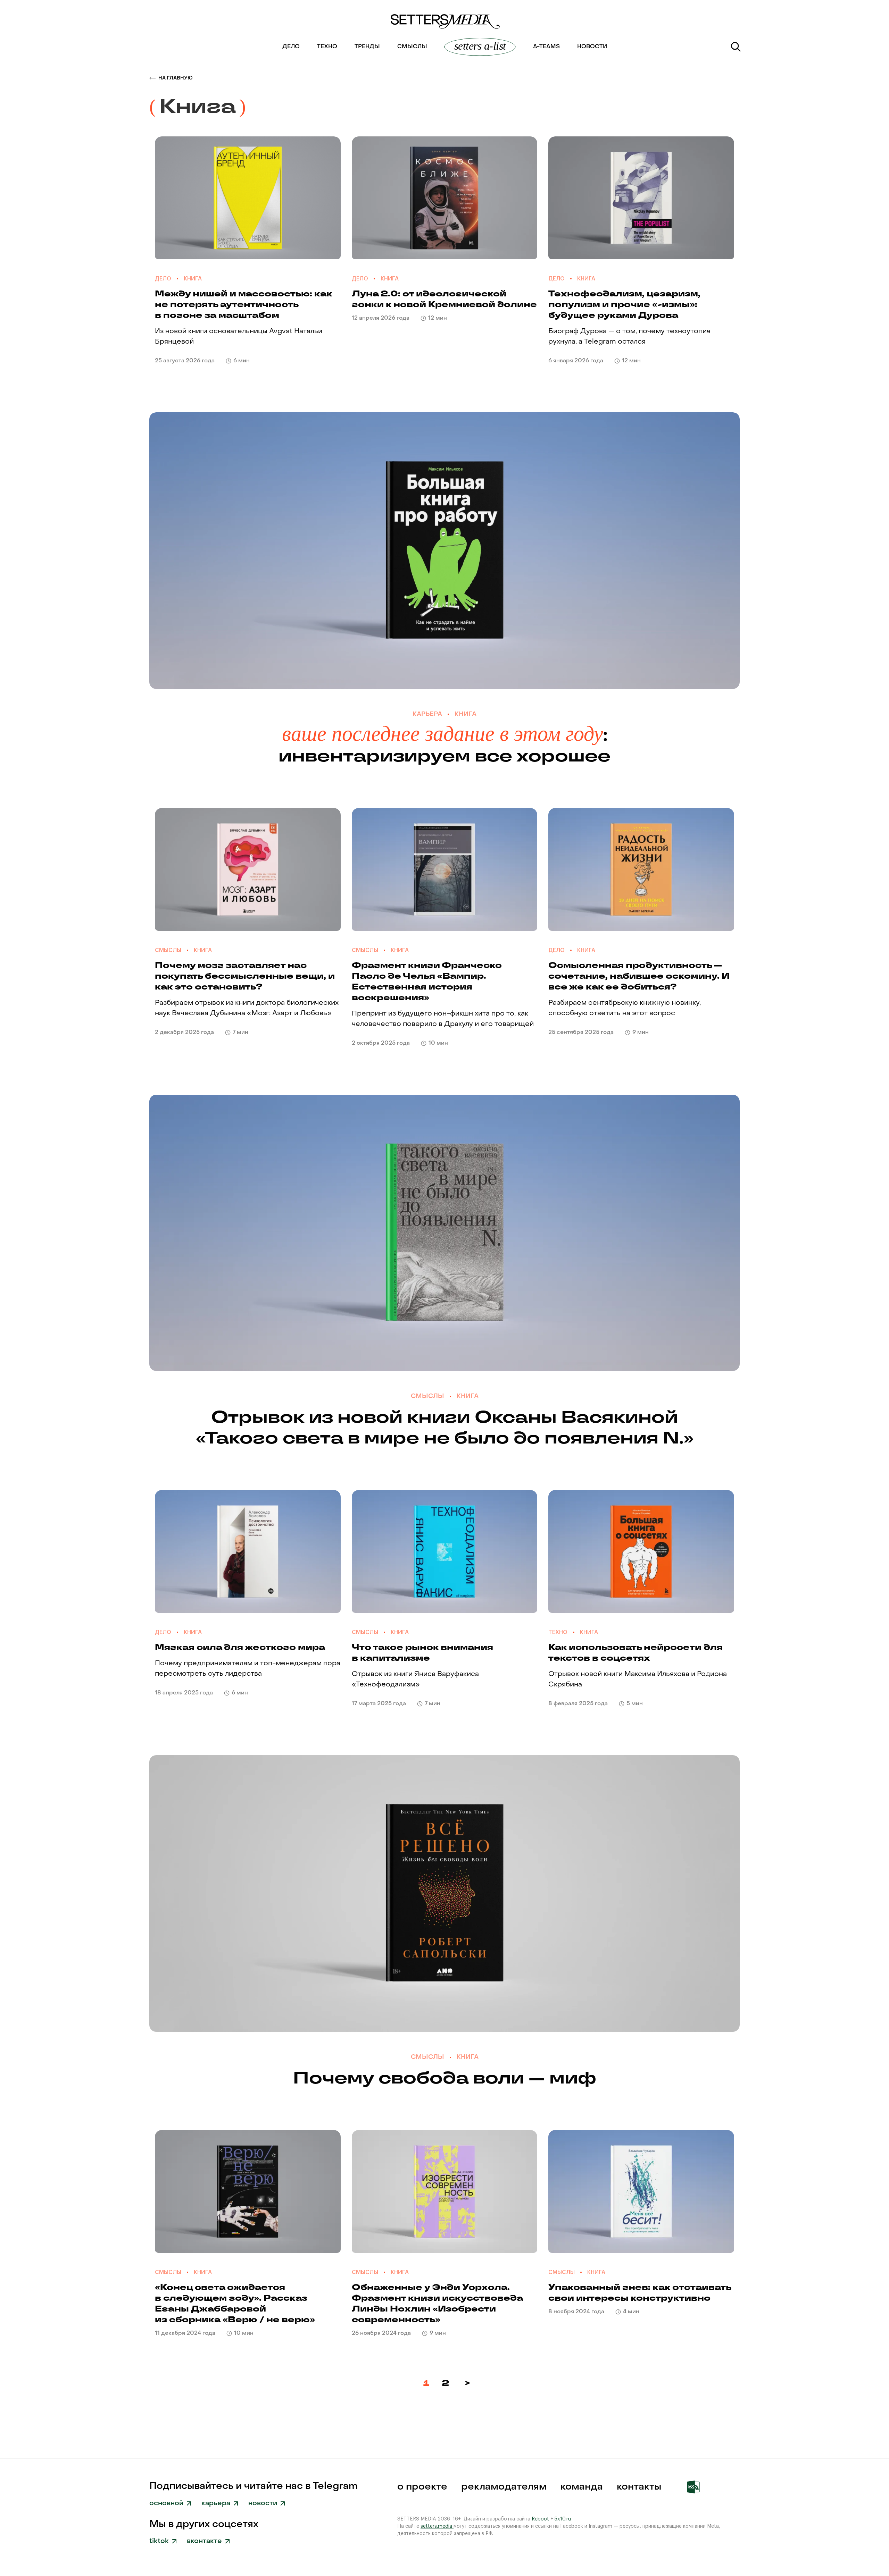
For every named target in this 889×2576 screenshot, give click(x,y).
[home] (444, 25)
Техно (327, 47)
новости (592, 47)
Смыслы (412, 47)
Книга (193, 279)
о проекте (422, 2487)
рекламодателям (504, 2487)
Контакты (639, 2487)
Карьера (427, 714)
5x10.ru (563, 2519)
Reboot (540, 2519)
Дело (291, 47)
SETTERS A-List (480, 46)
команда (582, 2487)
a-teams (546, 47)
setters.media (437, 2526)
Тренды (367, 47)
